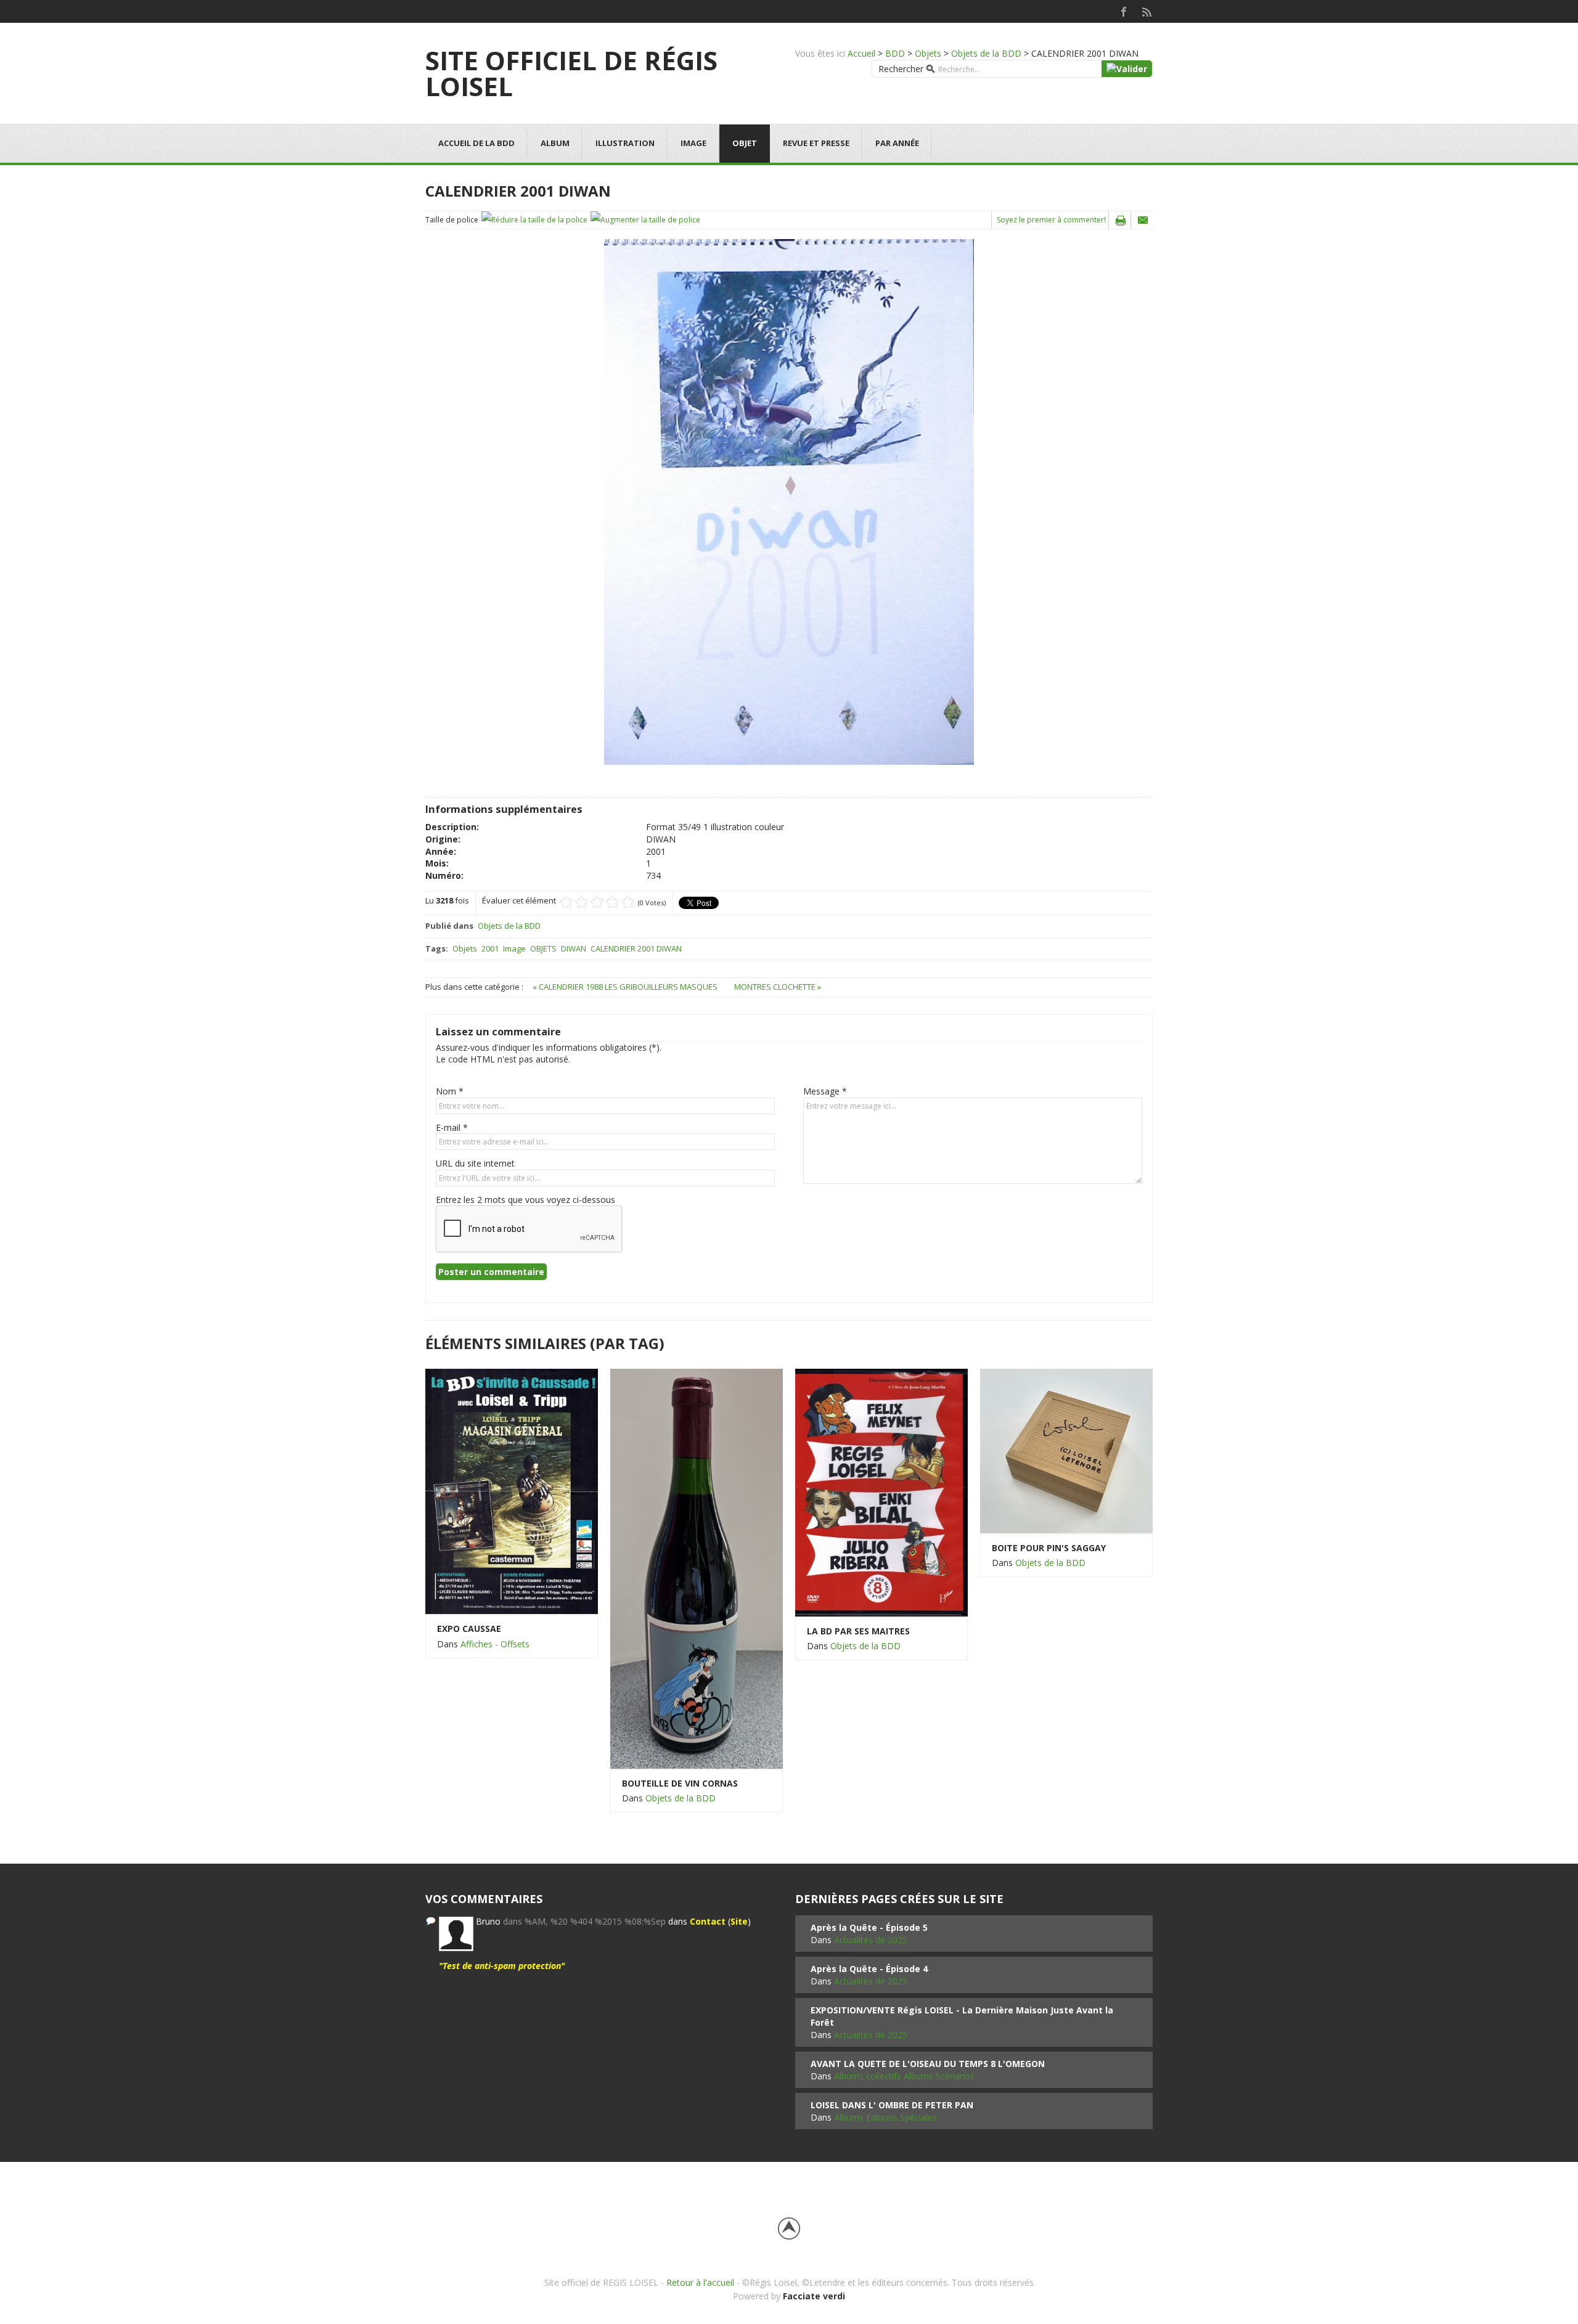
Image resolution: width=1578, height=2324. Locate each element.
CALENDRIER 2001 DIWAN (636, 948)
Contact (708, 1921)
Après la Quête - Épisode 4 (869, 1969)
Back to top (789, 2228)
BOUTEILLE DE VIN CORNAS (680, 1783)
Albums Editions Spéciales (885, 2117)
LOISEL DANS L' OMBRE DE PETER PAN (892, 2105)
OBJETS (543, 948)
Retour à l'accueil (700, 2282)
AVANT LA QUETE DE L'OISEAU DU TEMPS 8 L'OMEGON (928, 2064)
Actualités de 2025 (871, 1940)
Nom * (450, 1091)
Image (693, 143)
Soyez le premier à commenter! (1051, 220)
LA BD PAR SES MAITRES (858, 1631)
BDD (895, 53)
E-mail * (452, 1127)
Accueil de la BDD (476, 143)
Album (555, 143)
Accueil (861, 53)
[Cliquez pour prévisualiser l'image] (789, 501)
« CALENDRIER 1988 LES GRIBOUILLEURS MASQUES (626, 987)
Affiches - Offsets (495, 1644)
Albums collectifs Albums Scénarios (904, 2076)
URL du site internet (475, 1163)
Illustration (625, 143)
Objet (745, 143)
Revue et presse (816, 143)
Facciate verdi (814, 2296)
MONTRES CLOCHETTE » (778, 987)
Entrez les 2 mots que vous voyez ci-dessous (525, 1200)
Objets (928, 53)
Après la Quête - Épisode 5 (869, 1927)
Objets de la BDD (986, 53)
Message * (825, 1091)
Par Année (897, 143)
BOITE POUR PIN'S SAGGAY (1049, 1548)
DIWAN (574, 948)
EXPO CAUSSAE (469, 1629)
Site (739, 1921)
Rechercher (901, 69)
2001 (490, 948)
